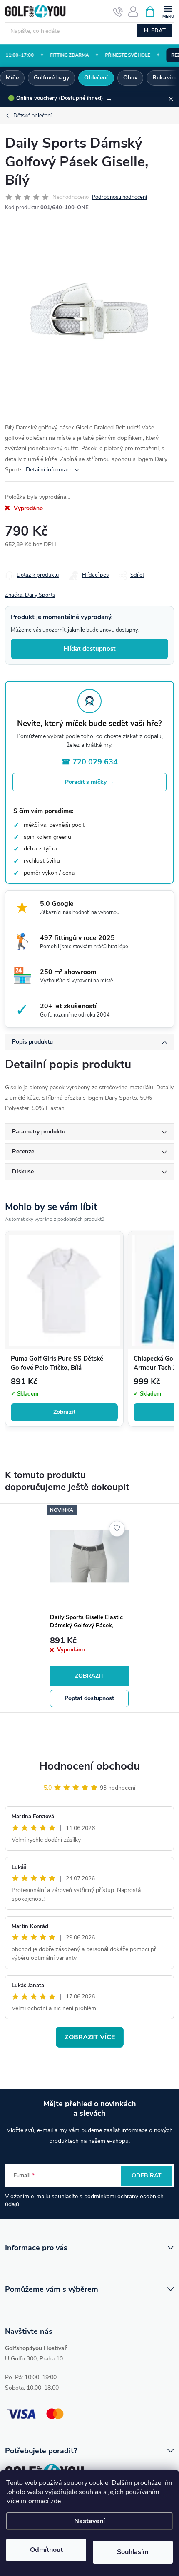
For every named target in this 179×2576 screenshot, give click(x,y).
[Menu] (168, 11)
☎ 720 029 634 (89, 762)
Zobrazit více (90, 2037)
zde (56, 2501)
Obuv (131, 78)
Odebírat (147, 2176)
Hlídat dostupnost (89, 649)
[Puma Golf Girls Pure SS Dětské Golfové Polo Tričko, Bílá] (64, 1290)
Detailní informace (49, 470)
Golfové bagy (52, 78)
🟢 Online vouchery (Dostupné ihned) (60, 99)
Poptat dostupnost (89, 1698)
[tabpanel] (89, 1608)
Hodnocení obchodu (89, 1766)
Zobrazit (64, 1412)
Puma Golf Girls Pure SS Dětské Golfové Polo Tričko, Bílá (57, 1363)
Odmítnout (46, 2550)
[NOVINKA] (89, 1556)
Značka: (30, 595)
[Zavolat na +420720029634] (118, 12)
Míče (12, 78)
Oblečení (96, 78)
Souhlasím (133, 2552)
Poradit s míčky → (89, 782)
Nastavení (89, 2521)
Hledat (155, 31)
